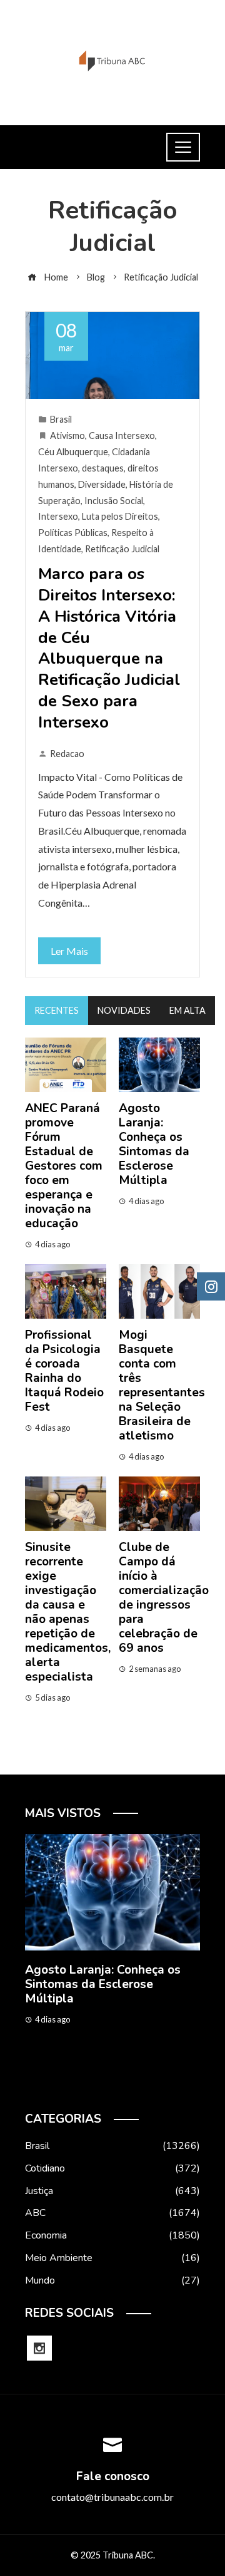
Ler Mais (69, 951)
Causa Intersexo (122, 435)
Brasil (61, 419)
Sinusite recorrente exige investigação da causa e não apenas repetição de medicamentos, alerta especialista (68, 1612)
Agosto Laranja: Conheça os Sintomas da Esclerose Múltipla (154, 1144)
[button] (87, 2084)
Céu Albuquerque (73, 452)
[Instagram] (39, 2348)
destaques (103, 468)
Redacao (67, 754)
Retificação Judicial (122, 549)
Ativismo (67, 435)
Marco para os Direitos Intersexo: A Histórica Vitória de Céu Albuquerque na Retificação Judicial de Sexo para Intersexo (109, 648)
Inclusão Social (114, 501)
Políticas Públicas (73, 533)
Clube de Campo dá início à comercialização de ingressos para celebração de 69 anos (164, 1598)
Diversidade (102, 484)
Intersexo (58, 516)
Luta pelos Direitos (120, 516)
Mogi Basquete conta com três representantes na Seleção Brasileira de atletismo (162, 1385)
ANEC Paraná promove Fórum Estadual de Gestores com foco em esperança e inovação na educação (64, 1166)
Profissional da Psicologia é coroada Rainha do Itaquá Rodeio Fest (64, 1371)
